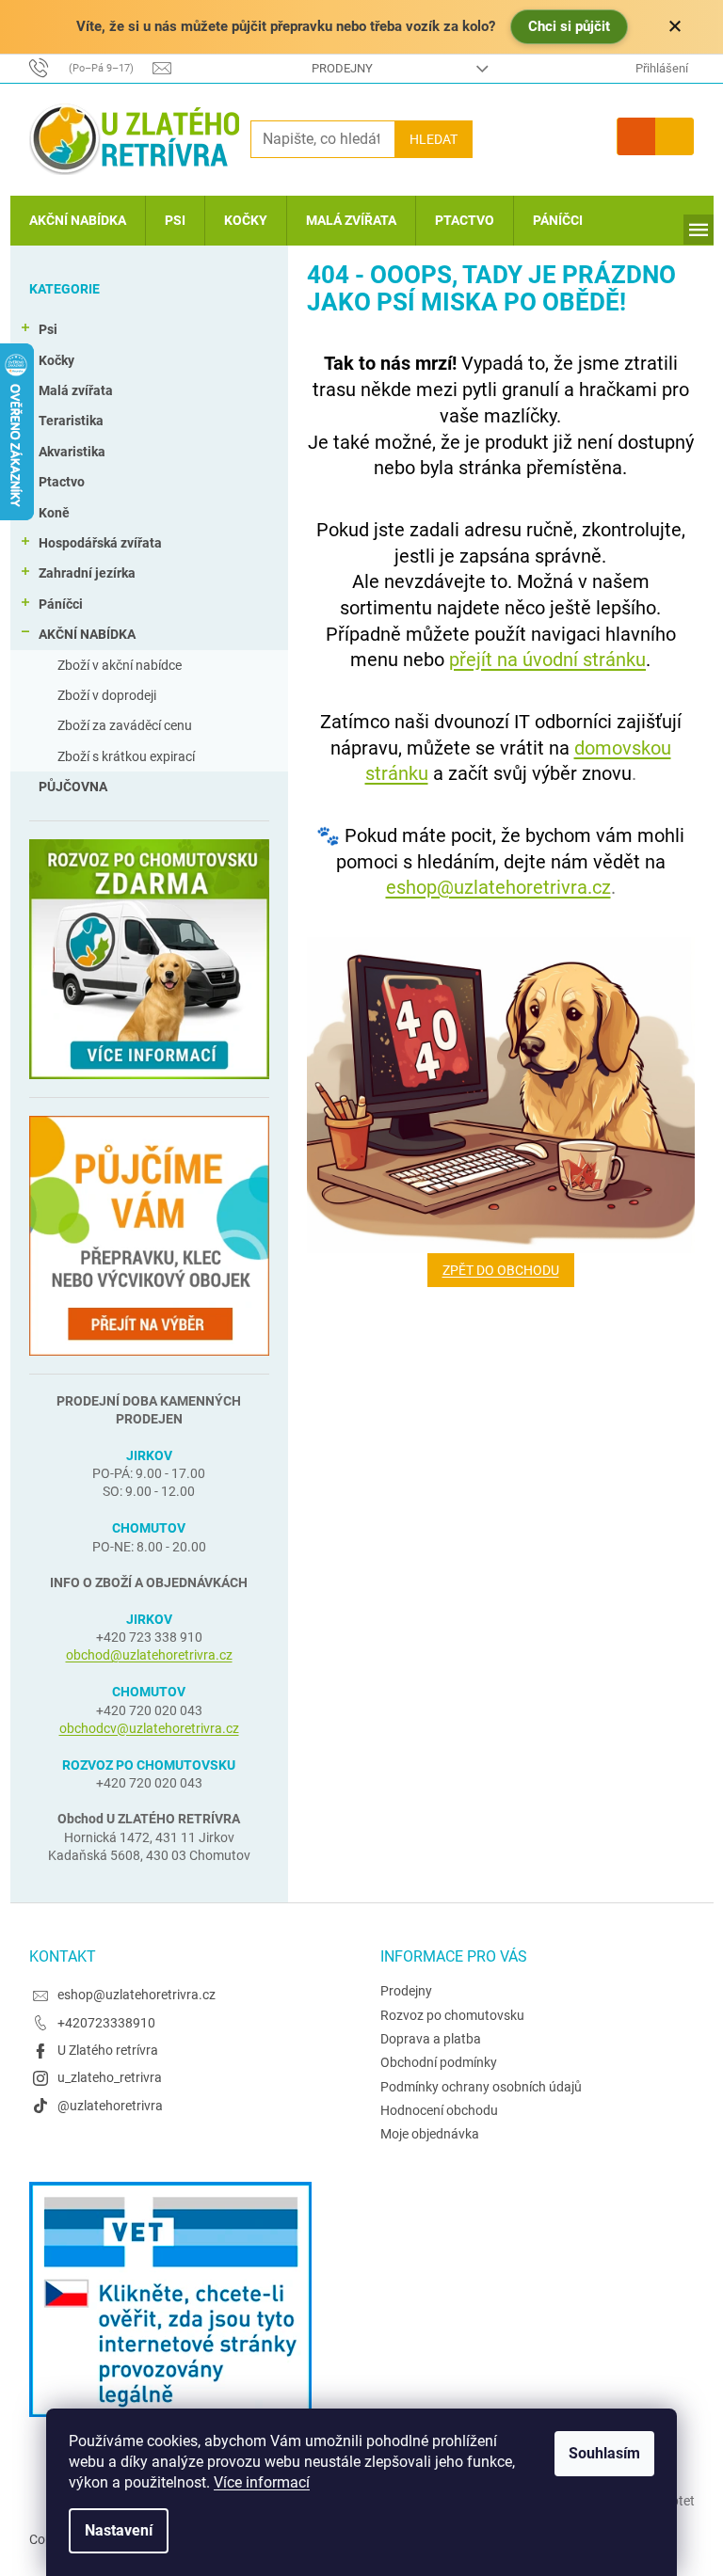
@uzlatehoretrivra (110, 2106)
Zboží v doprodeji (107, 695)
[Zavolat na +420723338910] (91, 67)
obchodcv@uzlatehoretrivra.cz (149, 1728)
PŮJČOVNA (73, 787)
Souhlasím (604, 2453)
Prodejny (342, 68)
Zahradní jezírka (87, 573)
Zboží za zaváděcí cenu (125, 725)
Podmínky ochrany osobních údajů (481, 2087)
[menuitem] (78, 221)
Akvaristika (72, 452)
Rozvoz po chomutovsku (452, 2015)
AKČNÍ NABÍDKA (87, 634)
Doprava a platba (431, 2039)
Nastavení (119, 2530)
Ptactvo (62, 482)
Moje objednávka (430, 2134)
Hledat (434, 139)
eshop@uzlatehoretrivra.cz (498, 887)
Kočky (56, 360)
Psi (48, 329)
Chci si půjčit (569, 26)
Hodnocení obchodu (439, 2110)
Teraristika (71, 421)
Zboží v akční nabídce (120, 665)
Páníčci (61, 604)
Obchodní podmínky (439, 2062)
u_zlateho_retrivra (110, 2077)
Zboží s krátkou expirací (126, 756)
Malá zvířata (76, 390)
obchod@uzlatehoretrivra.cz (149, 1655)
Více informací (262, 2482)
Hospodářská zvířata (100, 543)
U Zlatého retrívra (108, 2050)
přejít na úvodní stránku (547, 660)
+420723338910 (106, 2023)
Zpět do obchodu (501, 1270)
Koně (54, 513)
